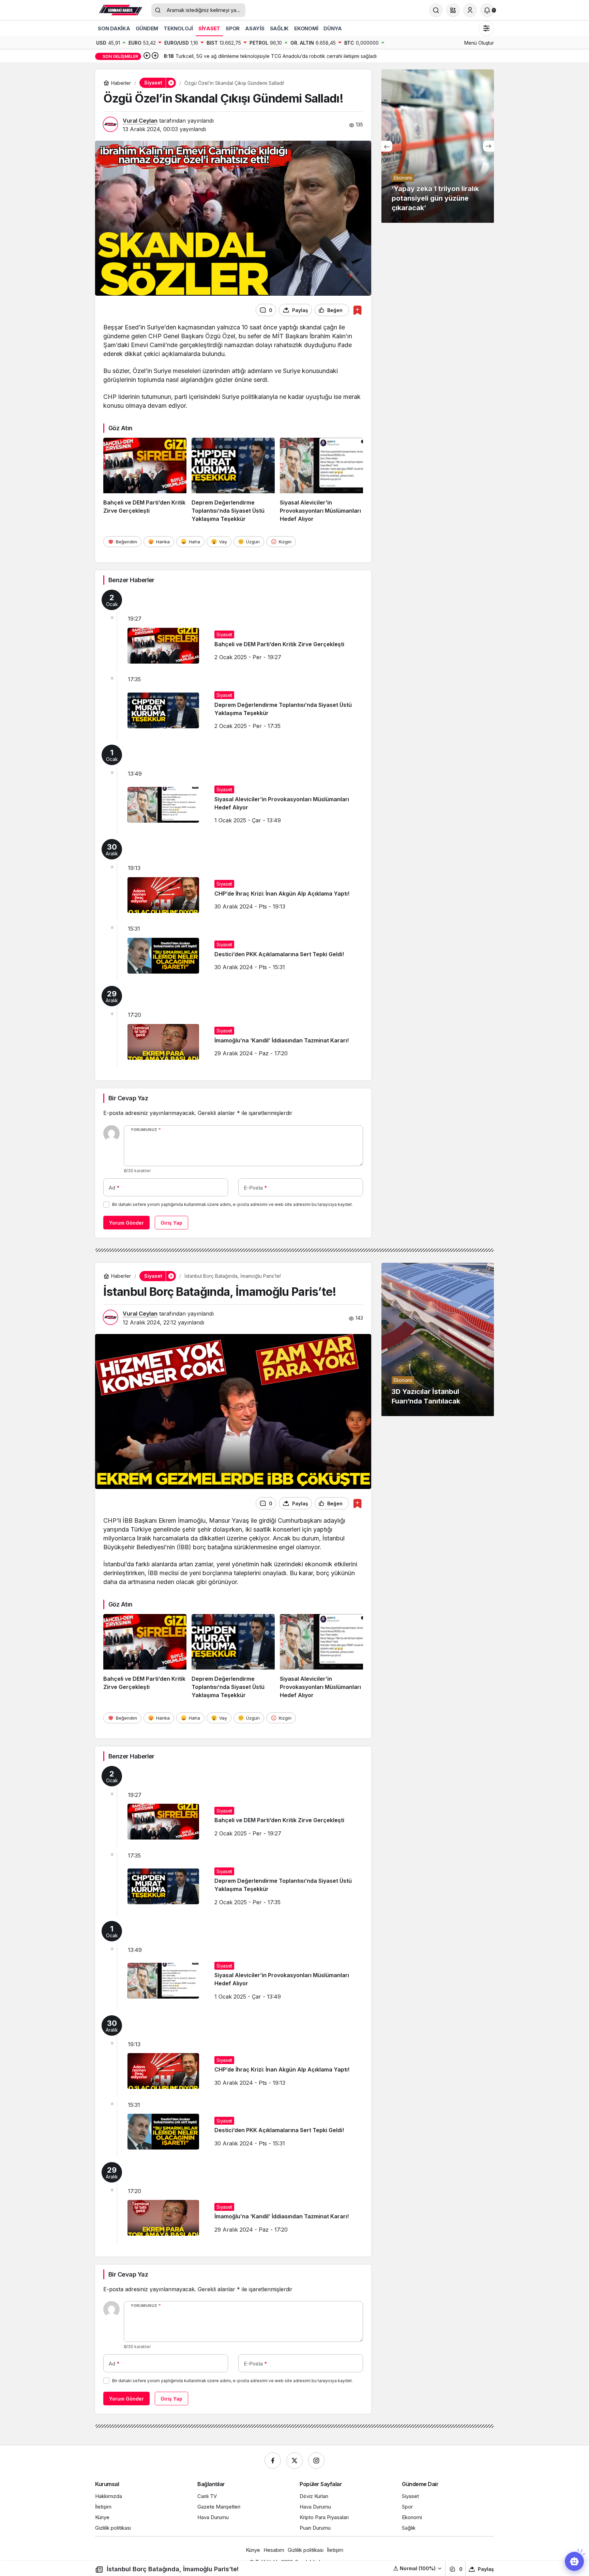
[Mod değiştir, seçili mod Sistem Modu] (486, 28)
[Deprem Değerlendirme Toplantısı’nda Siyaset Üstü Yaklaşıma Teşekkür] (233, 480)
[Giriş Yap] (470, 10)
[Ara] (436, 10)
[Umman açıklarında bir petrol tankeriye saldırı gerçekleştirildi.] (438, 146)
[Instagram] (316, 2461)
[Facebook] (273, 2461)
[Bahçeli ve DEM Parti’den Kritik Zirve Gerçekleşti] (145, 480)
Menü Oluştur (479, 43)
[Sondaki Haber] (121, 10)
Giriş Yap (171, 1223)
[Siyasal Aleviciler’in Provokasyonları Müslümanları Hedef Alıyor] (321, 480)
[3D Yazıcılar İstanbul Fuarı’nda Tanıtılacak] (438, 1339)
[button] (453, 10)
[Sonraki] (155, 56)
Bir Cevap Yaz (128, 1098)
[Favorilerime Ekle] (357, 310)
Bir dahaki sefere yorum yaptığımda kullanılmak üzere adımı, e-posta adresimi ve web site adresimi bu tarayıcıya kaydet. (232, 1204)
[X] (294, 2461)
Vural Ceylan (140, 121)
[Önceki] (147, 56)
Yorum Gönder (126, 1223)
